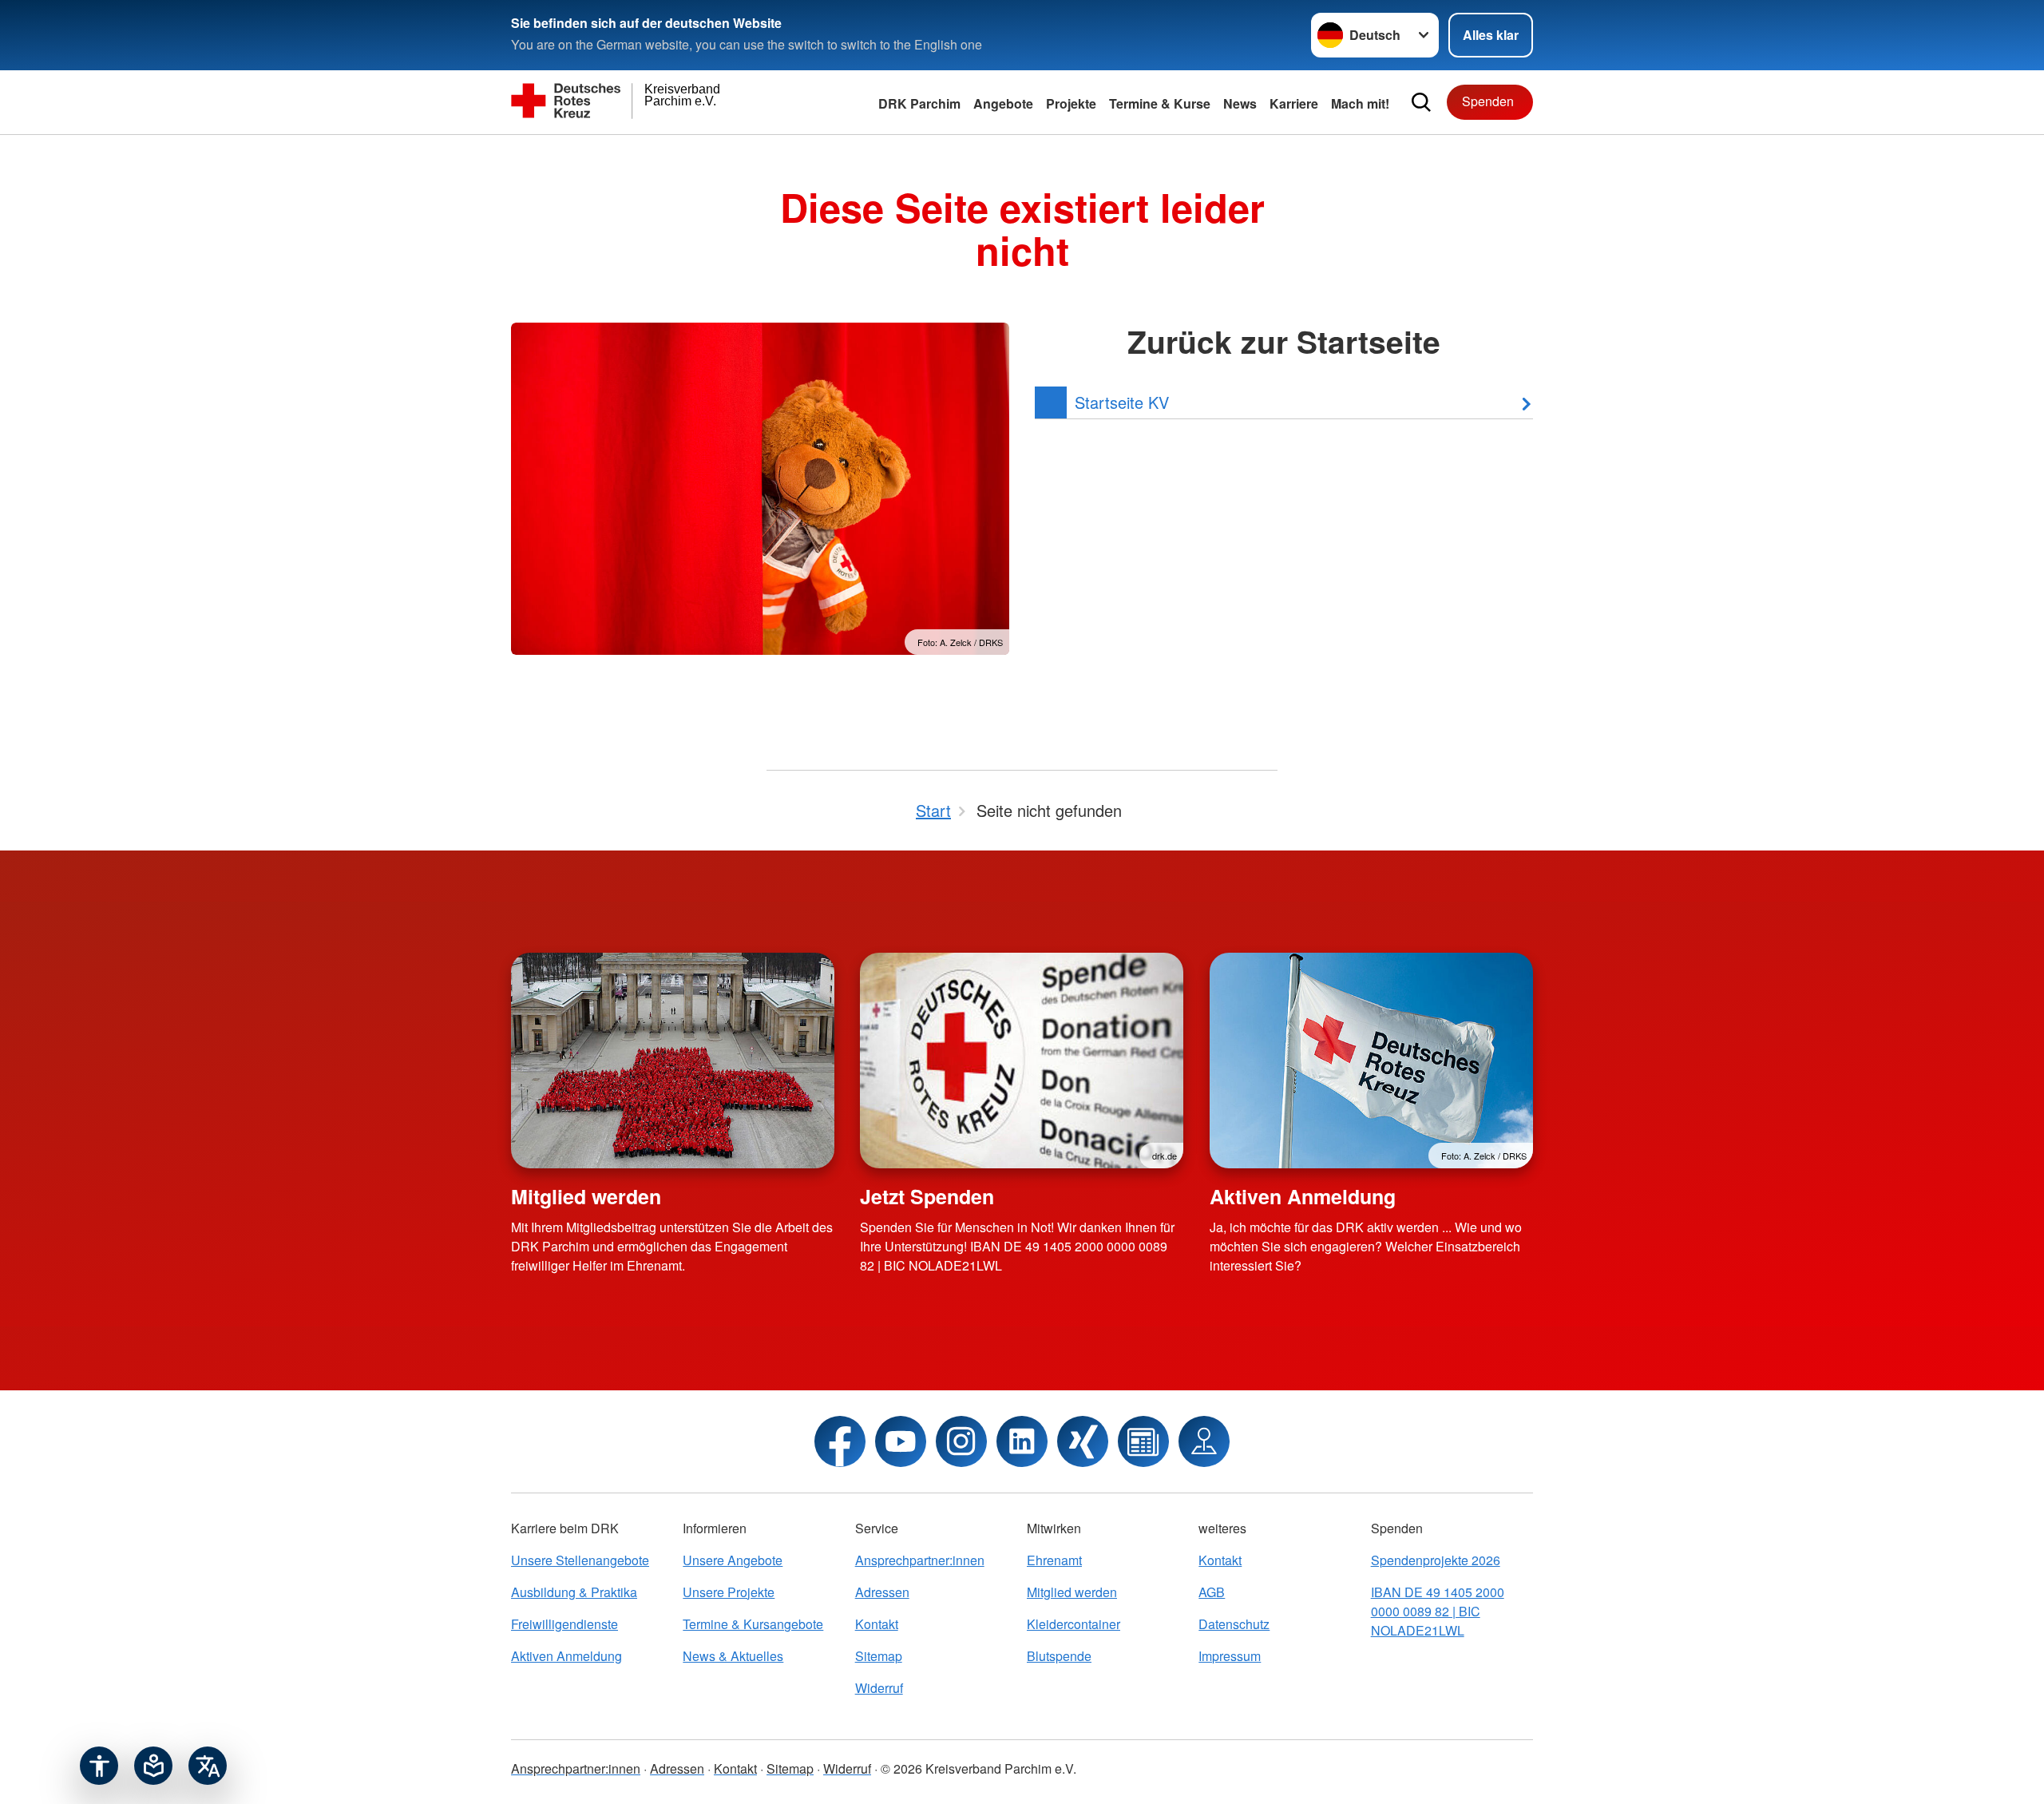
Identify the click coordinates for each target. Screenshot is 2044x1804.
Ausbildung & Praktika (574, 1592)
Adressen (882, 1592)
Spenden (1488, 101)
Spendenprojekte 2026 (1436, 1560)
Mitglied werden (586, 1196)
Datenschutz (1234, 1624)
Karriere (1294, 103)
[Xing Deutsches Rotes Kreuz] (1083, 1441)
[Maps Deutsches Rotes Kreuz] (1204, 1441)
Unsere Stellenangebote (580, 1560)
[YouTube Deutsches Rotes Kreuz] (901, 1441)
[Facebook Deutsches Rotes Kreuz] (840, 1441)
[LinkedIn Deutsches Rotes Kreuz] (1022, 1441)
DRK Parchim (919, 103)
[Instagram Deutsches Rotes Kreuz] (961, 1441)
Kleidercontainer (1073, 1624)
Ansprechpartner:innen (920, 1560)
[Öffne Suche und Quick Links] (1421, 102)
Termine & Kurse (1160, 103)
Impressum (1230, 1656)
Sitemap (879, 1656)
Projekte (1071, 103)
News (1240, 103)
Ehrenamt (1054, 1560)
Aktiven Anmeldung (1303, 1196)
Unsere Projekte (729, 1592)
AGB (1212, 1592)
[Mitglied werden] (673, 1061)
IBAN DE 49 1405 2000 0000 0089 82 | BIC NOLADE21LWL (1438, 1611)
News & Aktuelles (733, 1656)
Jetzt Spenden (927, 1196)
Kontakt (877, 1624)
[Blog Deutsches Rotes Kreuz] (1143, 1441)
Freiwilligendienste (564, 1624)
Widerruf (879, 1688)
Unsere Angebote (733, 1560)
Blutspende (1059, 1656)
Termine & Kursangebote (753, 1624)
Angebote (1003, 103)
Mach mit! (1360, 103)
